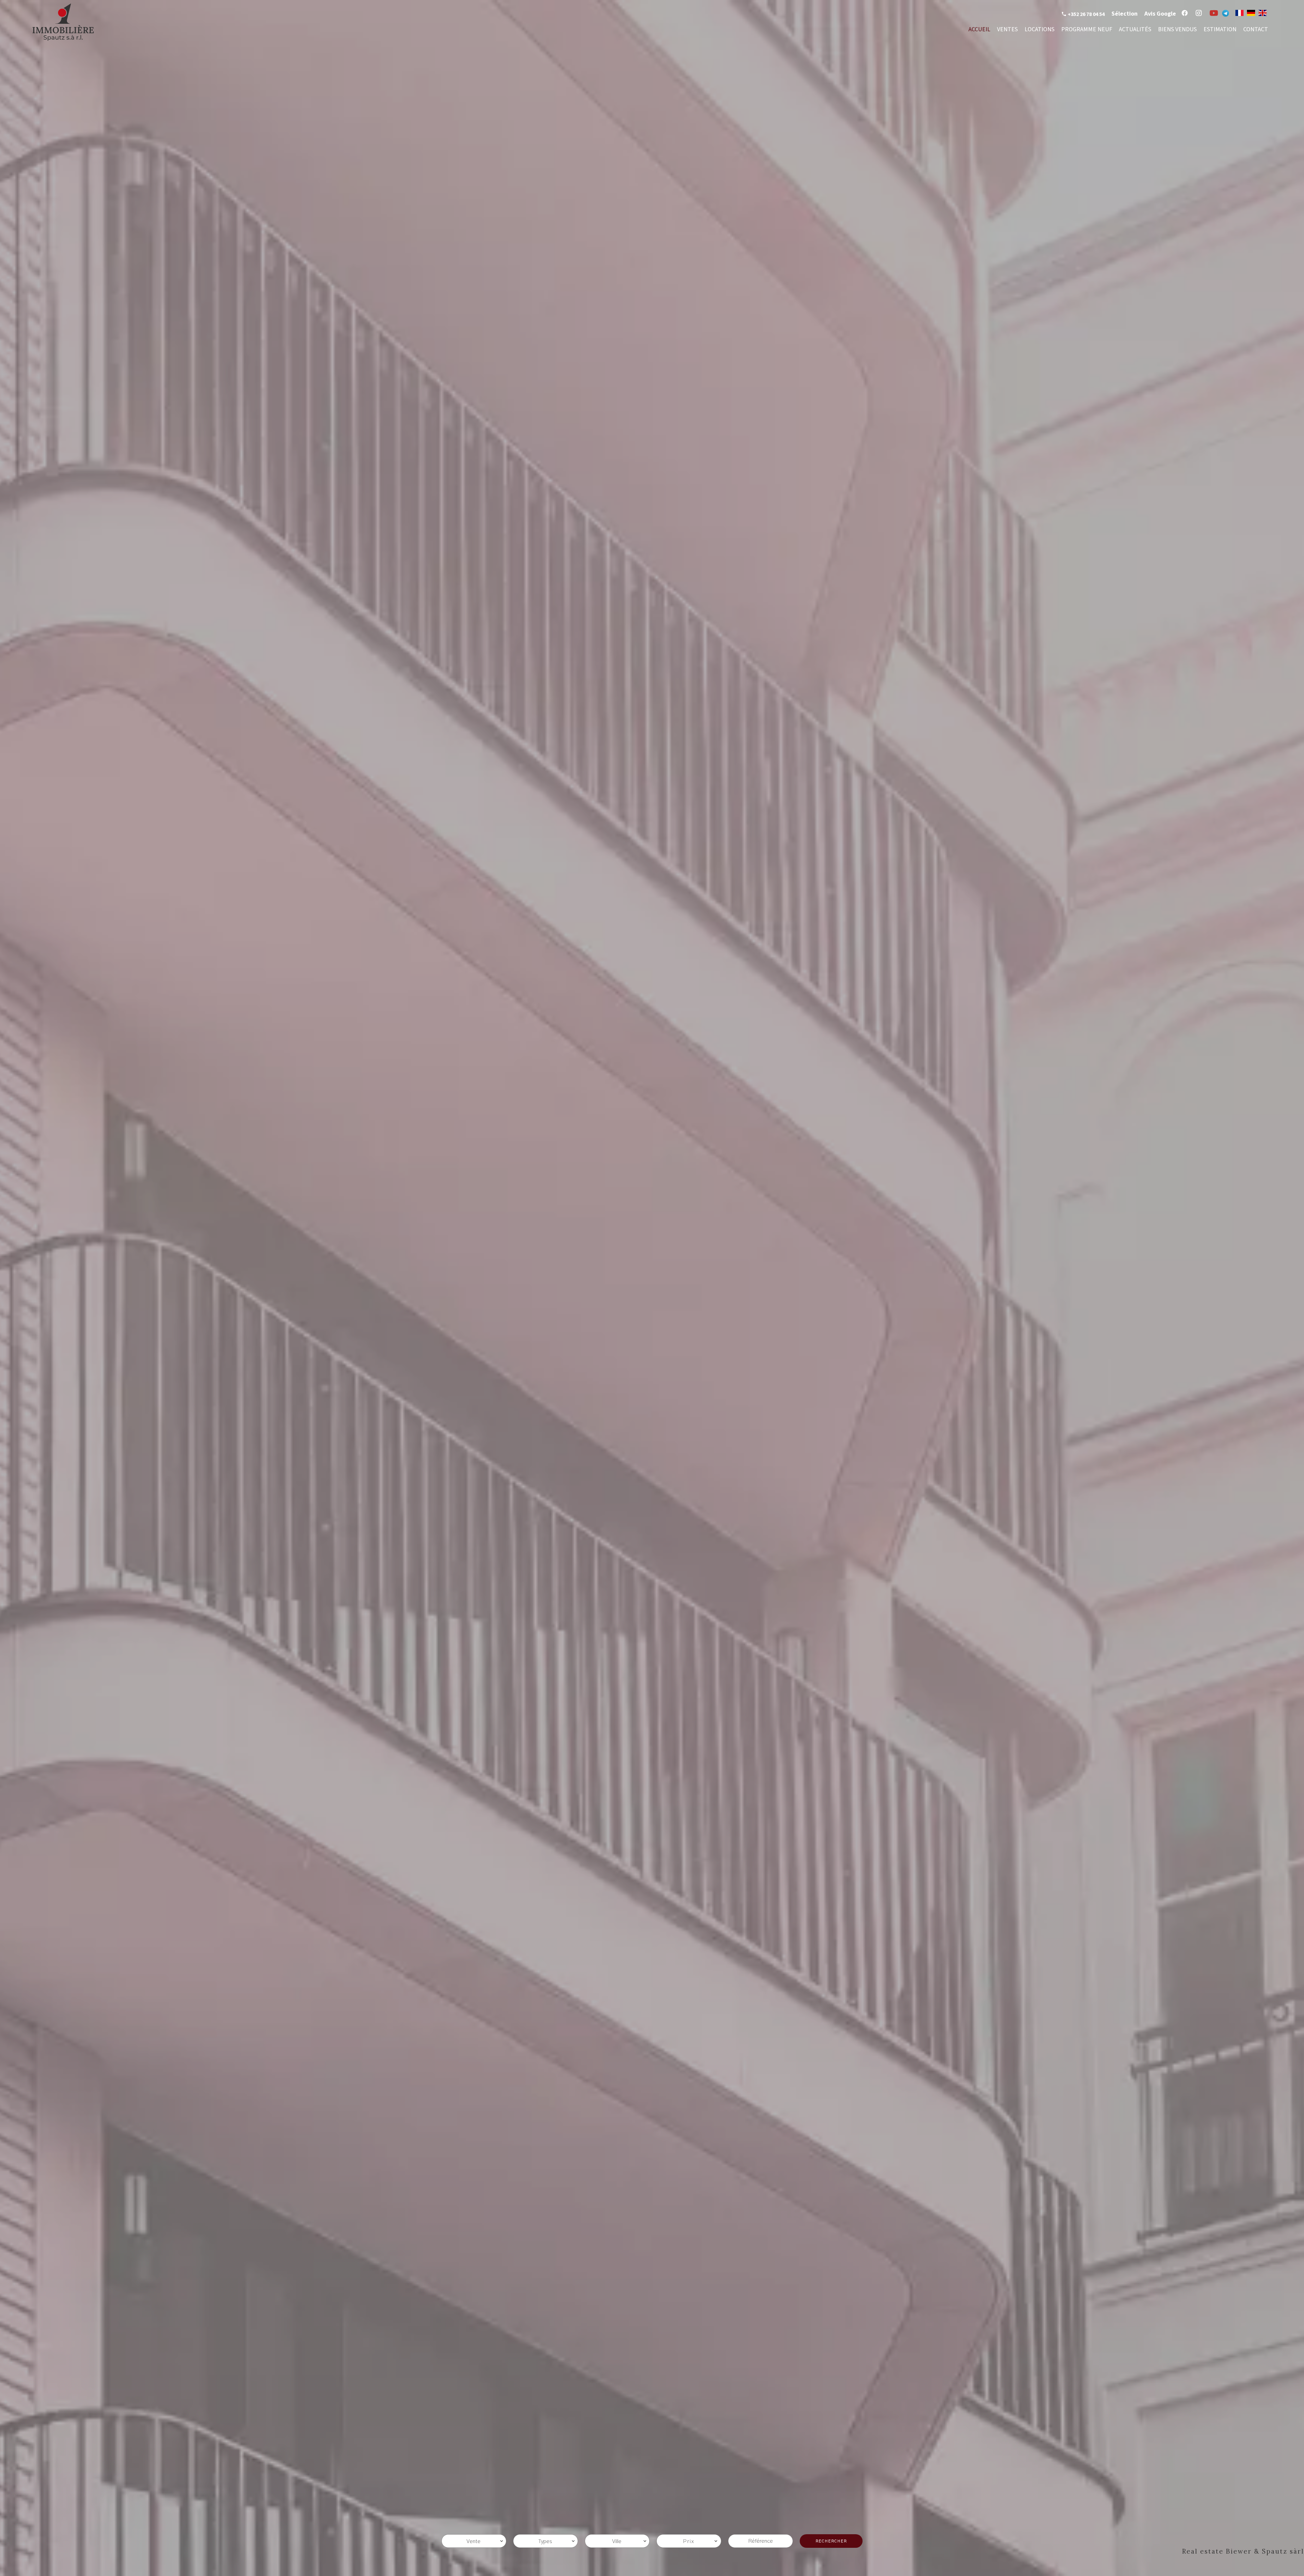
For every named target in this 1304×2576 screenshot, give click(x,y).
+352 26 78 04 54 (1086, 14)
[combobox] (474, 2541)
